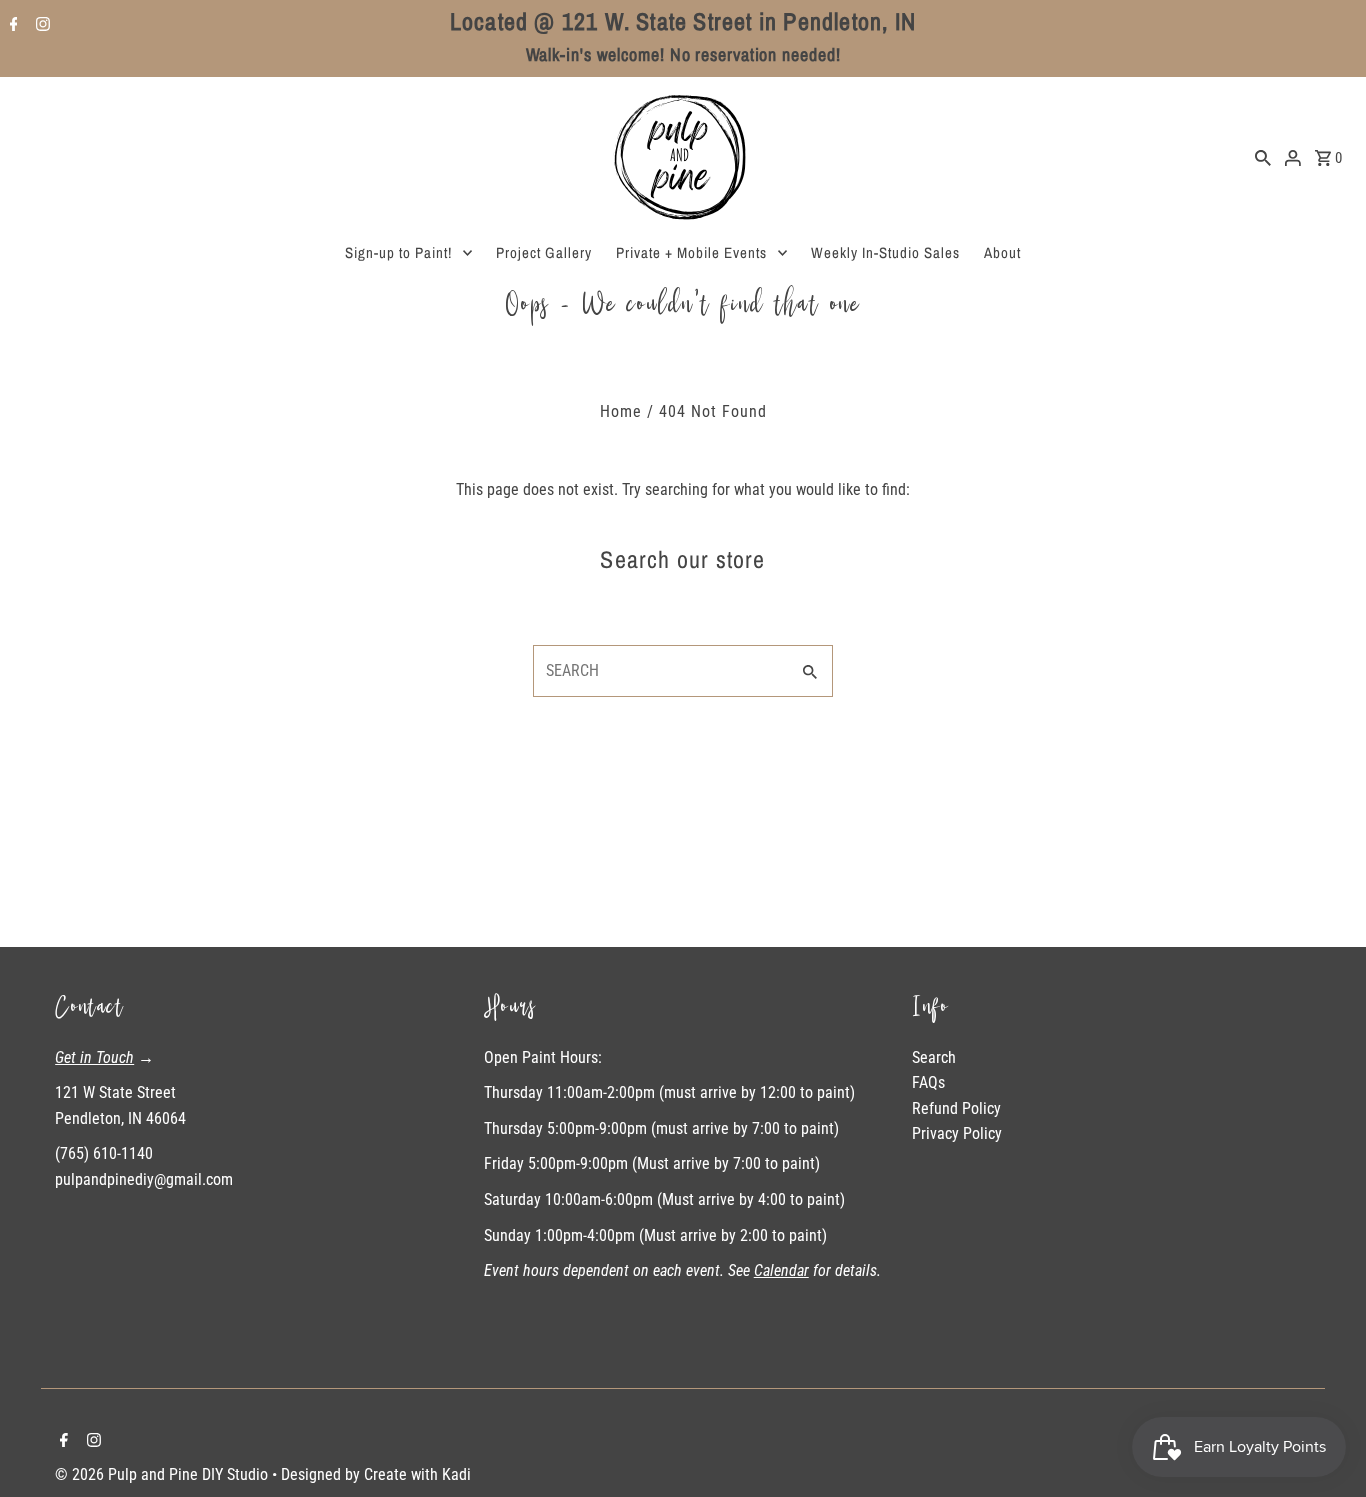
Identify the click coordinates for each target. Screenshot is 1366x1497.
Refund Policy (956, 1108)
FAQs (928, 1082)
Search (934, 1057)
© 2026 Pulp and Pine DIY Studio (163, 1474)
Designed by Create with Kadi (376, 1474)
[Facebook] (11, 26)
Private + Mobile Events (691, 252)
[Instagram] (40, 26)
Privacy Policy (957, 1133)
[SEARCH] (1263, 157)
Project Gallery (544, 252)
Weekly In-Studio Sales (885, 252)
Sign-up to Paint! (398, 252)
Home (621, 411)
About (1002, 252)
